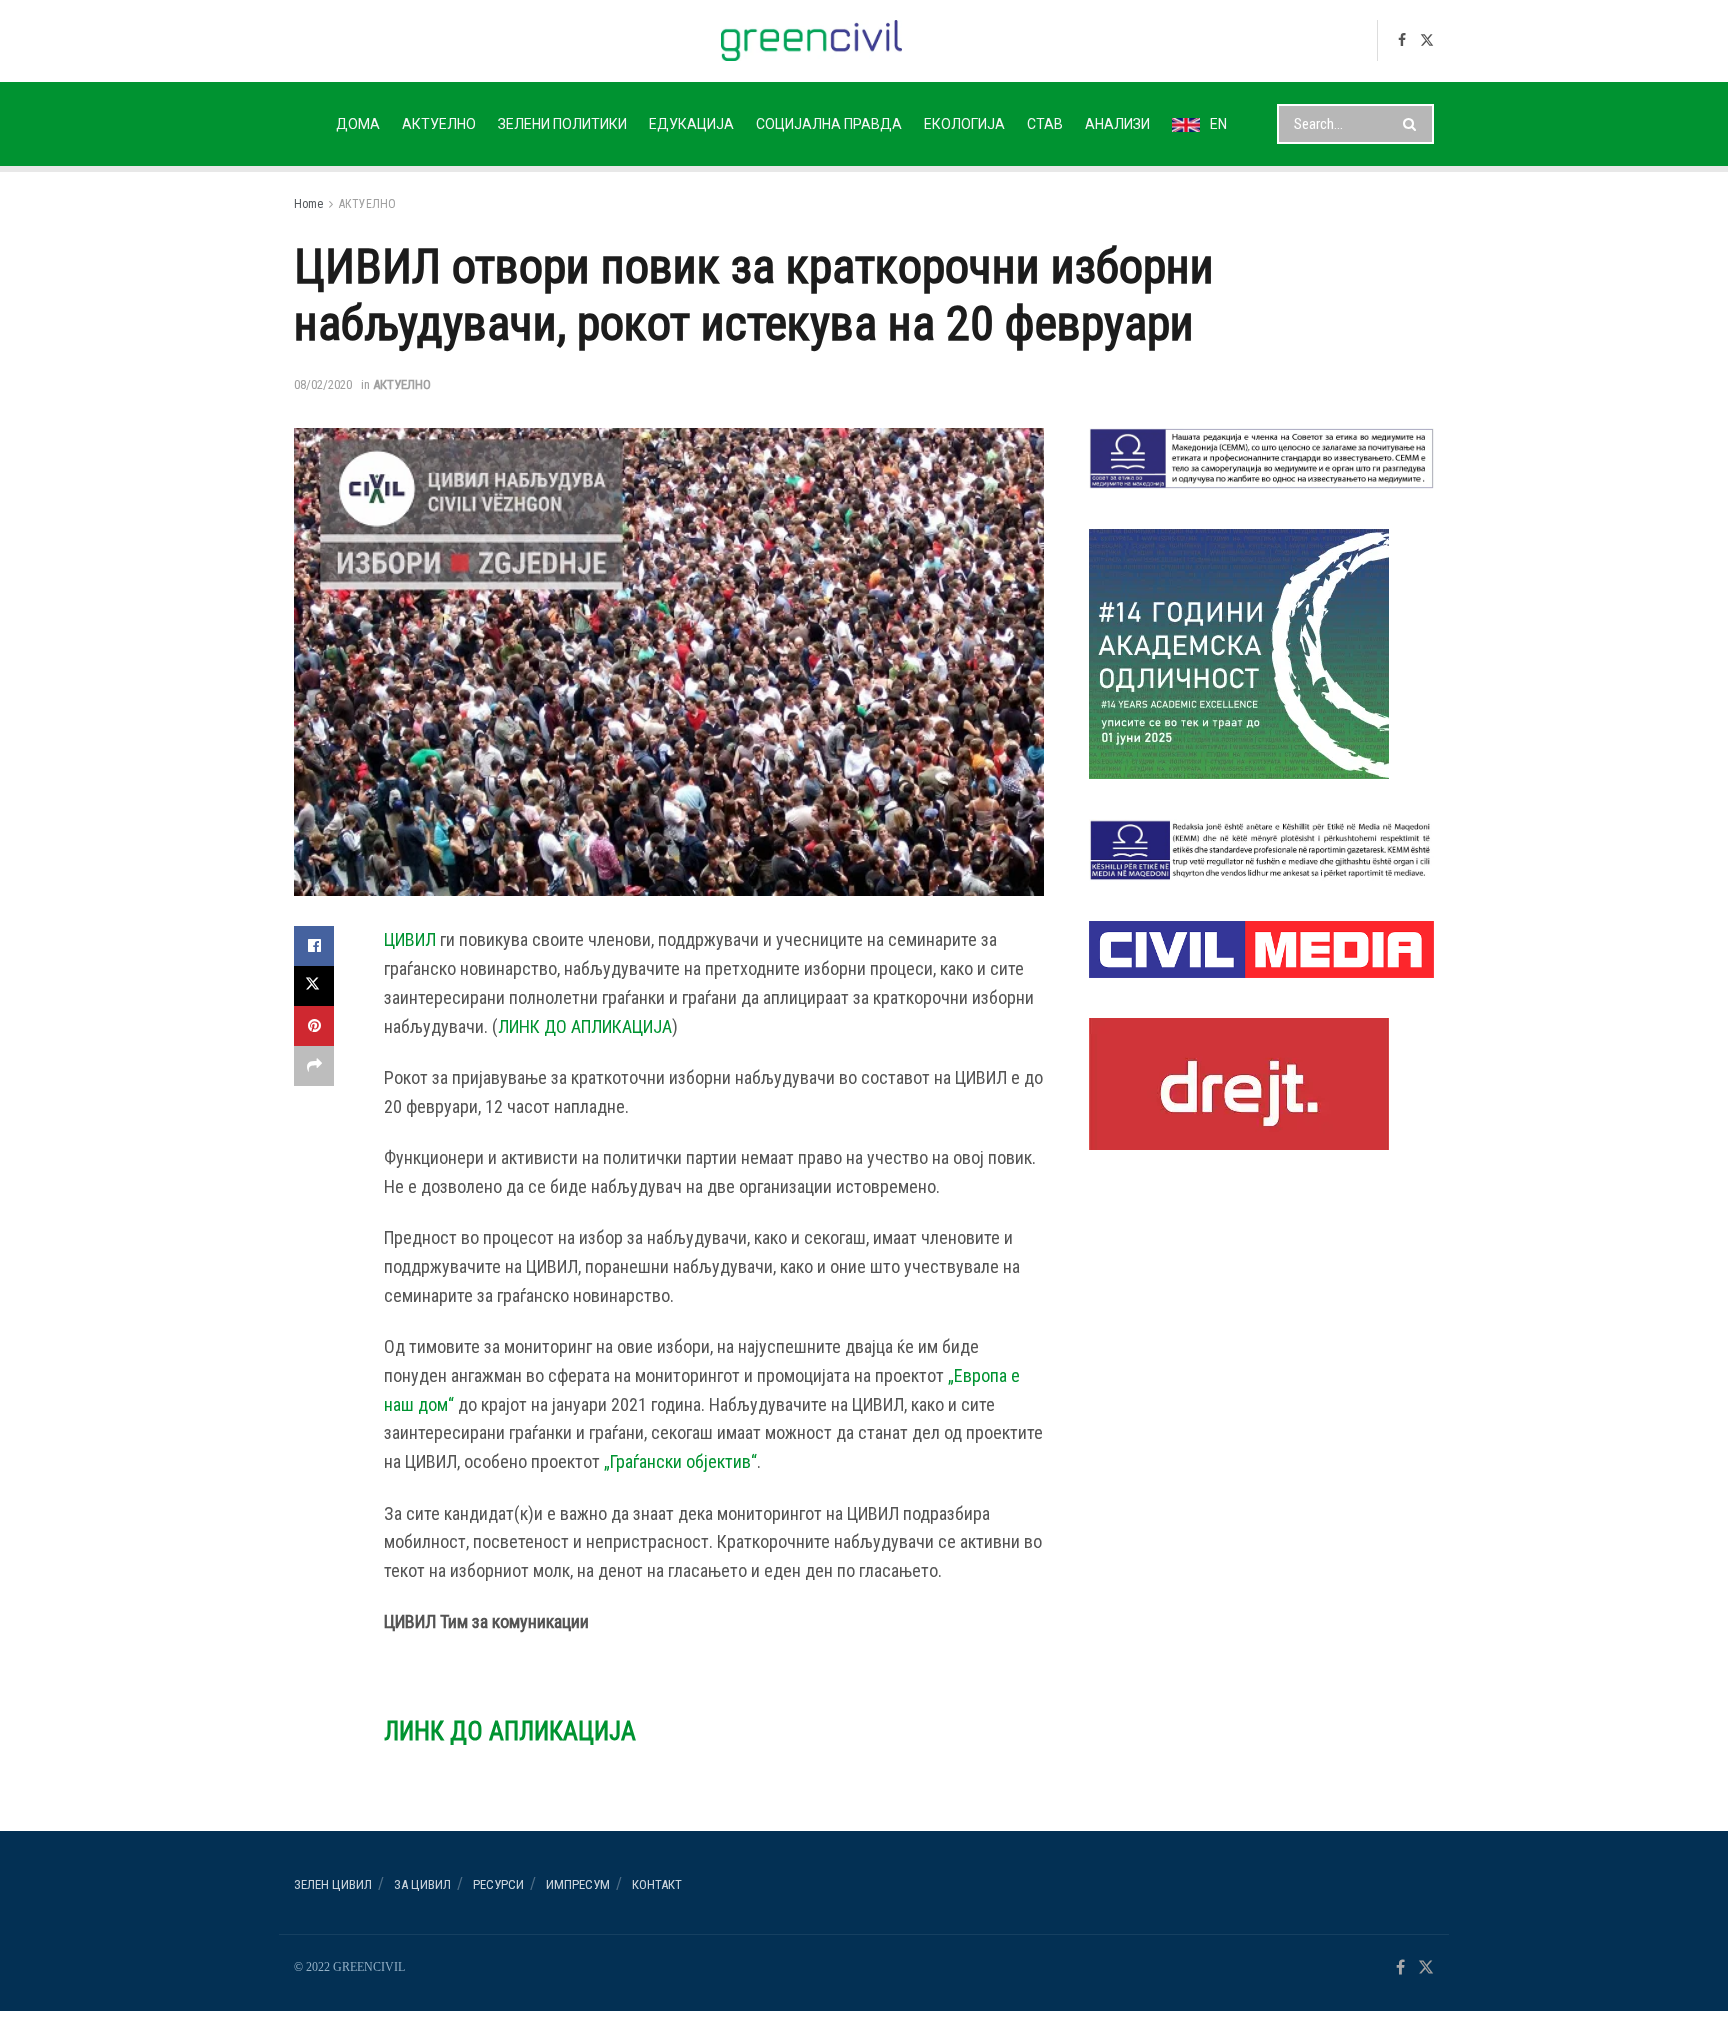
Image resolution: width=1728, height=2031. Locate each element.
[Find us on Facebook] (1402, 40)
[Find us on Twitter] (1427, 40)
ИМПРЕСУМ (578, 1884)
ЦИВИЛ (410, 939)
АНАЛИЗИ (1117, 124)
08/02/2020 (323, 384)
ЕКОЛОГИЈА (964, 124)
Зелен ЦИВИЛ (333, 1884)
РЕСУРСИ (498, 1884)
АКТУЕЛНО (439, 124)
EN (1218, 124)
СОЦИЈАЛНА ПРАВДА (829, 124)
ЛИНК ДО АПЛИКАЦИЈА (585, 1026)
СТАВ (1045, 124)
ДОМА (358, 124)
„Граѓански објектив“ (680, 1461)
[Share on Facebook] (314, 946)
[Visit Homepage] (811, 40)
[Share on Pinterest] (314, 1026)
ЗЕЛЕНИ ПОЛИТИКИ (562, 124)
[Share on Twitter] (314, 986)
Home (308, 204)
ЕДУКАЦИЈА (691, 124)
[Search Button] (1413, 124)
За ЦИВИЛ (422, 1884)
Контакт (657, 1884)
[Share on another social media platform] (314, 1066)
